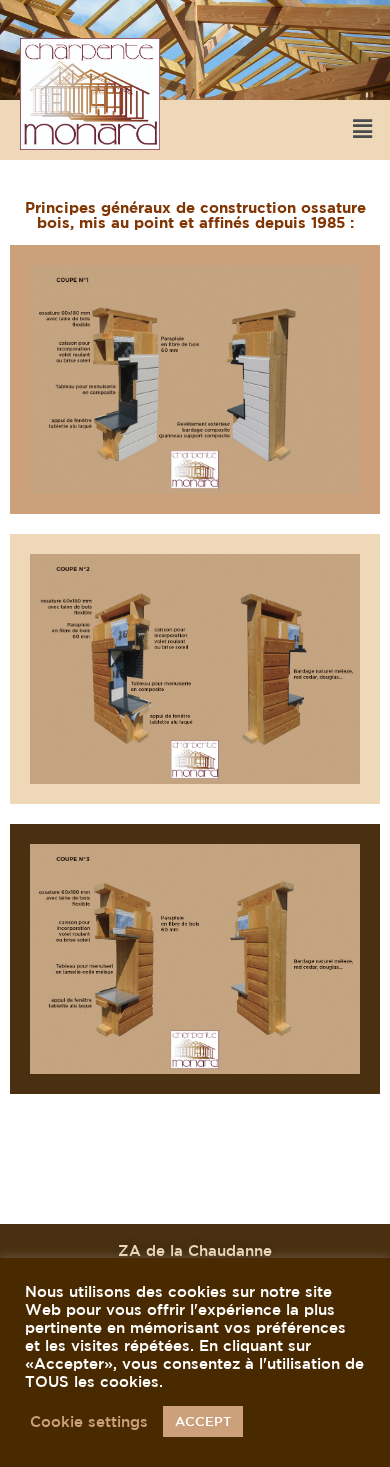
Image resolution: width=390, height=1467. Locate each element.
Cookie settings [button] (89, 1421)
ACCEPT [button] (203, 1421)
